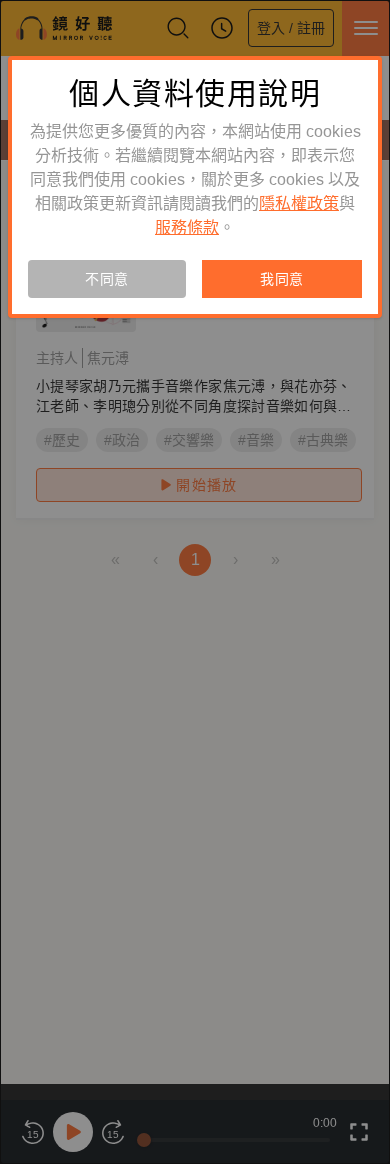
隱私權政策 (299, 203)
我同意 (282, 279)
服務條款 (187, 227)
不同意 (107, 279)
